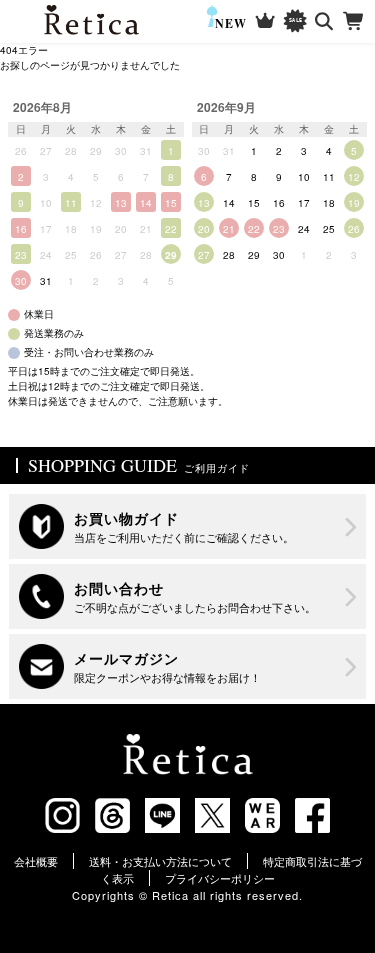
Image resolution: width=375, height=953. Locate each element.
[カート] (354, 21)
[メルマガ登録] (187, 666)
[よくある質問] (187, 596)
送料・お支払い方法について (160, 861)
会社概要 (36, 861)
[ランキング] (265, 21)
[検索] (324, 21)
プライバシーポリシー (220, 878)
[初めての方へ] (187, 526)
